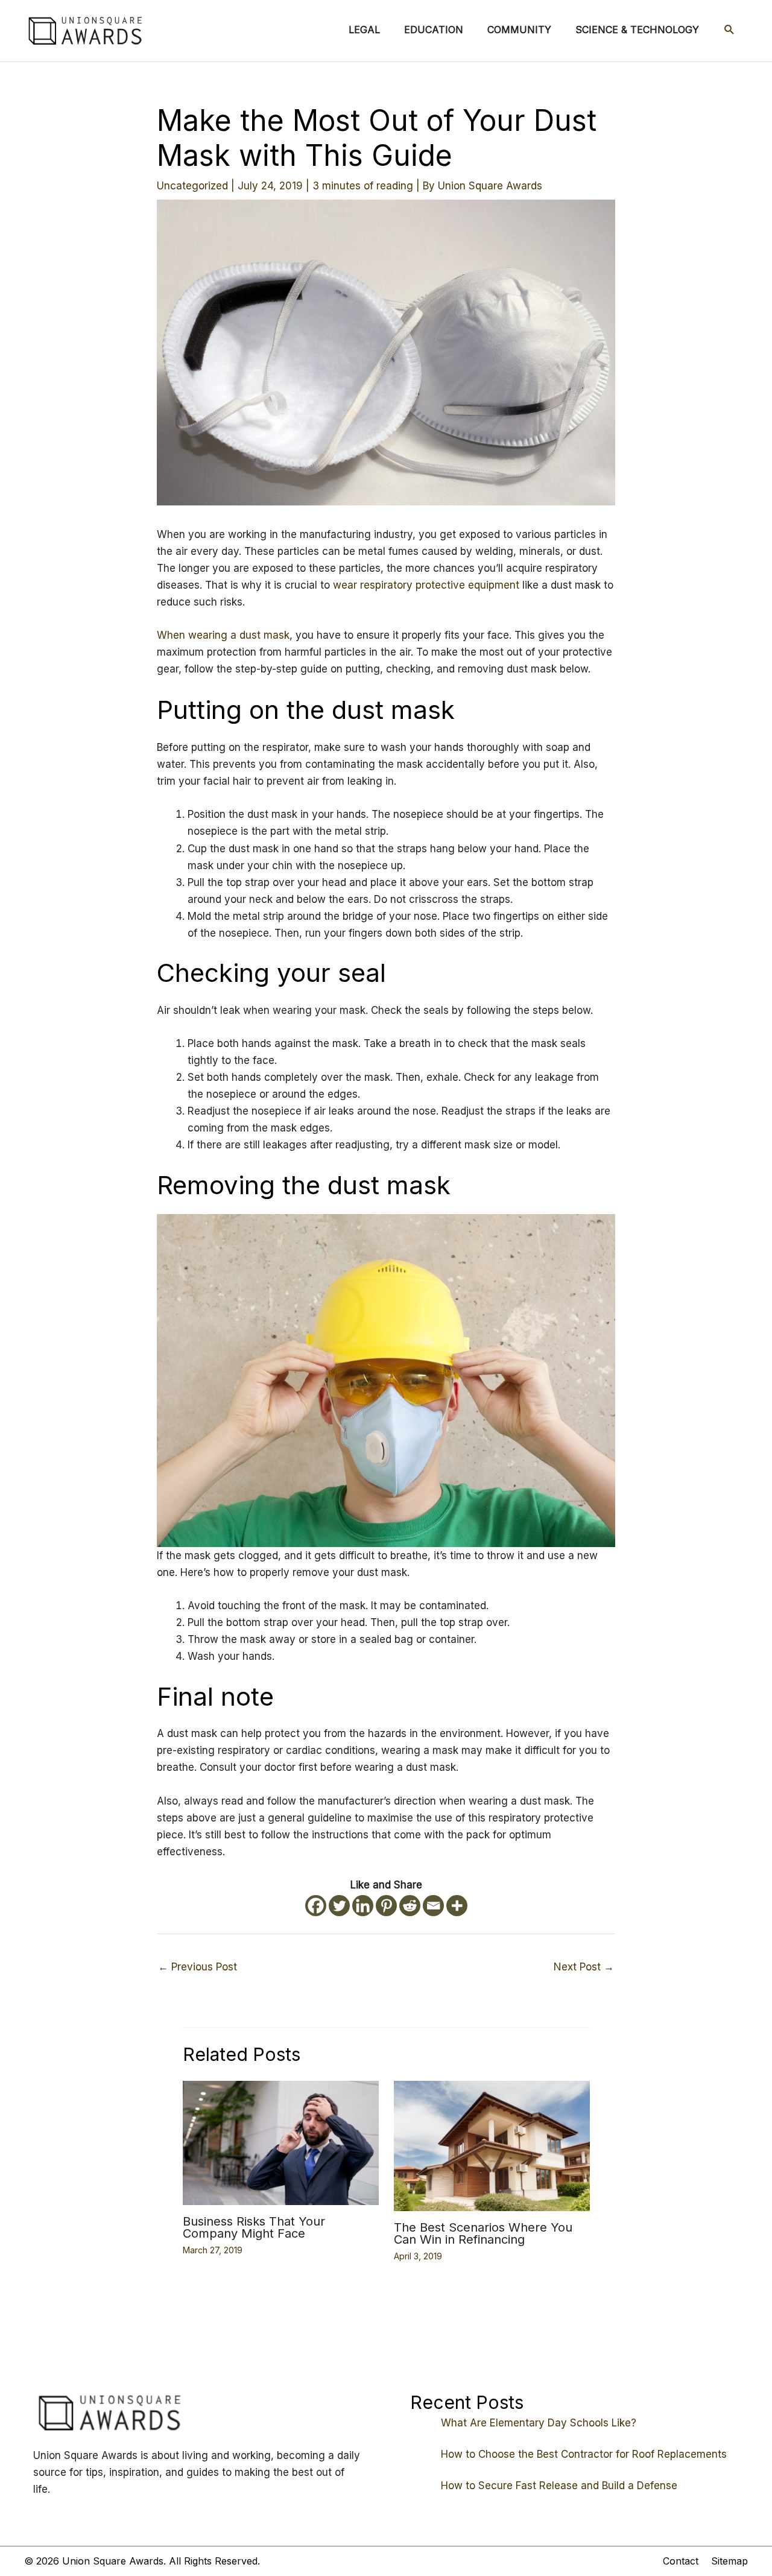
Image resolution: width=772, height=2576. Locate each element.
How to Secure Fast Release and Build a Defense (559, 2486)
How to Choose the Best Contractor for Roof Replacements (584, 2454)
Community (519, 30)
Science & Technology (637, 30)
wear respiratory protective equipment (428, 585)
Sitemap (729, 2561)
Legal (364, 30)
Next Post (584, 1967)
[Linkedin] (363, 1906)
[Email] (433, 1906)
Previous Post (198, 1967)
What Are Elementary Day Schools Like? (539, 2423)
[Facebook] (316, 1906)
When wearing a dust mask (223, 635)
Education (434, 30)
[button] (729, 30)
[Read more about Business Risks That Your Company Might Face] (281, 2142)
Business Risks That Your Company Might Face (254, 2227)
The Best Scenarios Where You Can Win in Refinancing (483, 2233)
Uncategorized (192, 186)
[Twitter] (339, 1906)
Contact (681, 2561)
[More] (457, 1906)
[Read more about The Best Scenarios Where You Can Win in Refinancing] (492, 2145)
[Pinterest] (386, 1906)
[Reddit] (410, 1906)
